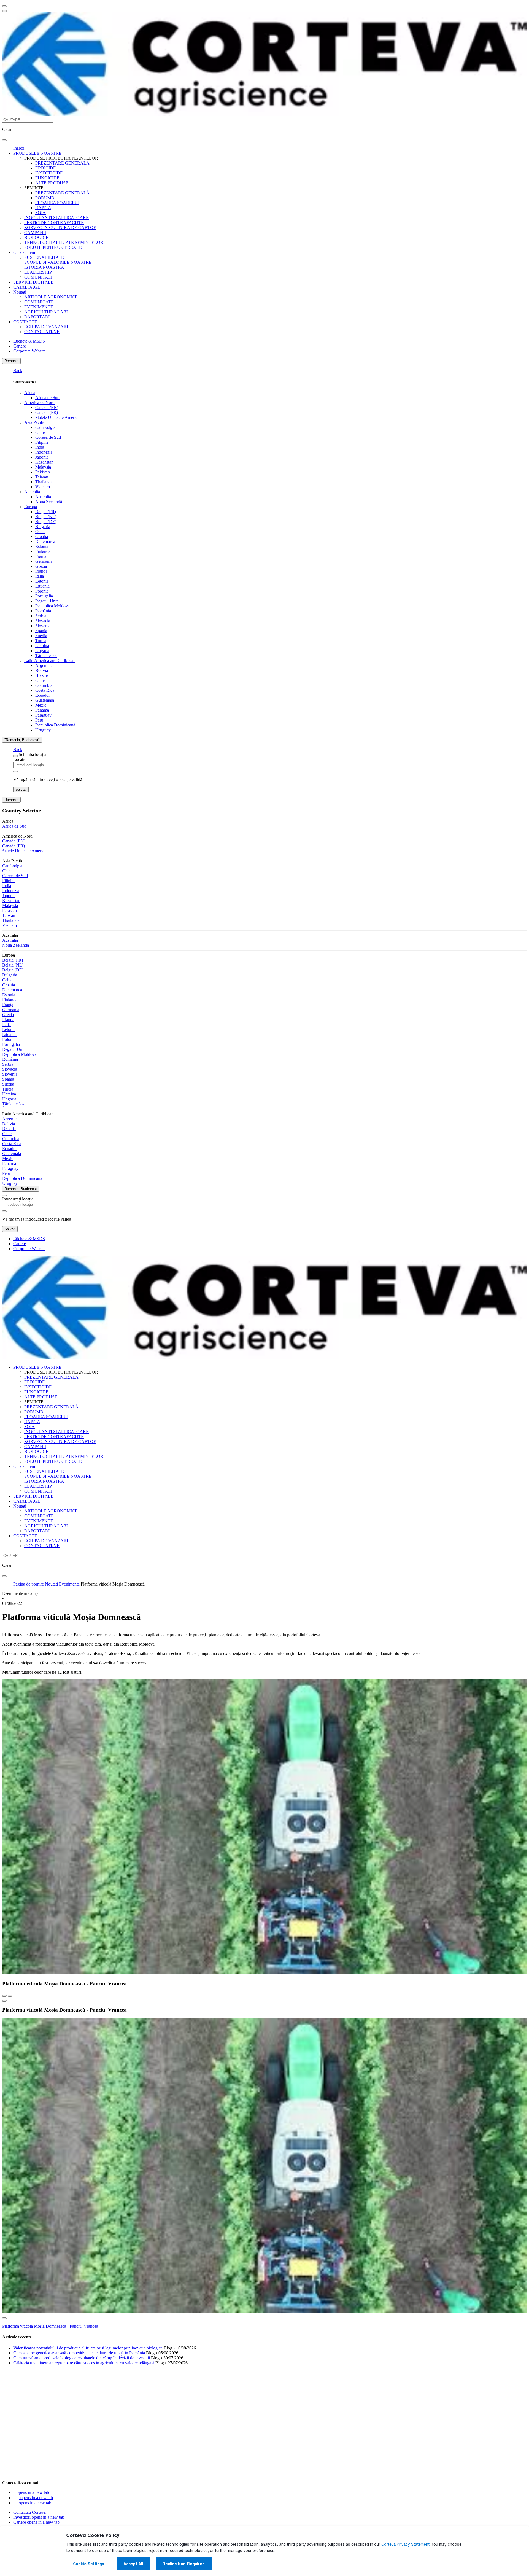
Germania (44, 561)
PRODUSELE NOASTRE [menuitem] (37, 153)
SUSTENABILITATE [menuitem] (44, 257)
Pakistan (43, 472)
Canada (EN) (47, 407)
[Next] (10, 1996)
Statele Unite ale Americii (57, 417)
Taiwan (42, 477)
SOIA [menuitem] (41, 213)
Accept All (133, 2564)
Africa (30, 393)
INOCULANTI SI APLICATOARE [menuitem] (56, 218)
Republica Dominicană (55, 725)
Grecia (41, 566)
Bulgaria (43, 527)
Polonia (42, 591)
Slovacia (43, 621)
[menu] (4, 6)
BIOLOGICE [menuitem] (36, 237)
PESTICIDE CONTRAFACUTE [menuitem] (54, 223)
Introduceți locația (18, 1199)
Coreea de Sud (48, 437)
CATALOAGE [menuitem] (27, 287)
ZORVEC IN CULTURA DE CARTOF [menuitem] (60, 228)
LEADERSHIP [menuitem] (38, 272)
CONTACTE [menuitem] (25, 322)
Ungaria (42, 651)
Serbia (41, 616)
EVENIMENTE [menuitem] (39, 307)
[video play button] (4, 2001)
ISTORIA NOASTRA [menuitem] (44, 267)
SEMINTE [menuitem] (34, 188)
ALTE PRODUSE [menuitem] (52, 183)
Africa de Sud (47, 398)
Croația (42, 536)
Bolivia (42, 670)
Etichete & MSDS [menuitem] (29, 341)
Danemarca (45, 541)
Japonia (42, 457)
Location (21, 759)
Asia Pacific (35, 422)
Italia (40, 576)
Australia (32, 492)
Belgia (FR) (46, 512)
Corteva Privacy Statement (405, 2544)
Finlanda (43, 551)
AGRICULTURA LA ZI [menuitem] (46, 312)
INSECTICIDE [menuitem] (49, 173)
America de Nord (39, 403)
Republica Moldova (52, 606)
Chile (40, 680)
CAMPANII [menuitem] (35, 232)
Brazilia (42, 675)
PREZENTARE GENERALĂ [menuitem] (62, 163)
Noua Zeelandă (49, 502)
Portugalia (44, 596)
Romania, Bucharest (21, 1189)
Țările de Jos (46, 656)
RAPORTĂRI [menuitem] (37, 317)
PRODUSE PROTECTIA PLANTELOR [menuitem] (61, 158)
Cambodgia (45, 427)
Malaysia (43, 467)
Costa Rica (45, 690)
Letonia (42, 581)
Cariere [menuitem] (20, 346)
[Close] (15, 756)
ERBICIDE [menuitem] (46, 168)
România (43, 611)
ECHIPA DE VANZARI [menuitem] (46, 327)
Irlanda (41, 571)
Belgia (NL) (46, 517)
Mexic (41, 705)
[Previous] (4, 1996)
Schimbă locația (33, 754)
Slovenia (43, 626)
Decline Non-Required (184, 2564)
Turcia (41, 641)
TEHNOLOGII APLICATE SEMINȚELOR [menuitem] (64, 242)
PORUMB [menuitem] (45, 198)
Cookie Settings (89, 2564)
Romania (11, 361)
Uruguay (43, 730)
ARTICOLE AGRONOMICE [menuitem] (51, 297)
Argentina (44, 665)
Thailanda (44, 482)
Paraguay (43, 715)
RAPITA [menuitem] (43, 208)
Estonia (42, 546)
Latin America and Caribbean (50, 660)
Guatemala (45, 700)
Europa (31, 507)
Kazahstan (44, 462)
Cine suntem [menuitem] (24, 252)
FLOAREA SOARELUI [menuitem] (57, 203)
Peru (39, 720)
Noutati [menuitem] (20, 292)
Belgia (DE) (46, 522)
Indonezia (44, 452)
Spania (41, 631)
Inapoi (19, 148)
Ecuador (43, 695)
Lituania (42, 586)
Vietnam (43, 487)
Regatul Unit (46, 601)
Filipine (42, 442)
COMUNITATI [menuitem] (38, 277)
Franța (41, 556)
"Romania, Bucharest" (22, 740)
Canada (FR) (47, 412)
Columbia (44, 685)
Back (18, 371)
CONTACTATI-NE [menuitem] (42, 332)
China (41, 432)
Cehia (40, 531)
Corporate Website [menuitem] (29, 351)
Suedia (41, 636)
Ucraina (42, 646)
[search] (4, 140)
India (40, 447)
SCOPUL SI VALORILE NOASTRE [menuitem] (58, 262)
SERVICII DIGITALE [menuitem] (33, 282)
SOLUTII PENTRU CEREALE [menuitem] (53, 247)
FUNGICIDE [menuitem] (47, 178)
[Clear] (15, 772)
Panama (42, 710)
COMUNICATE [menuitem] (39, 302)
